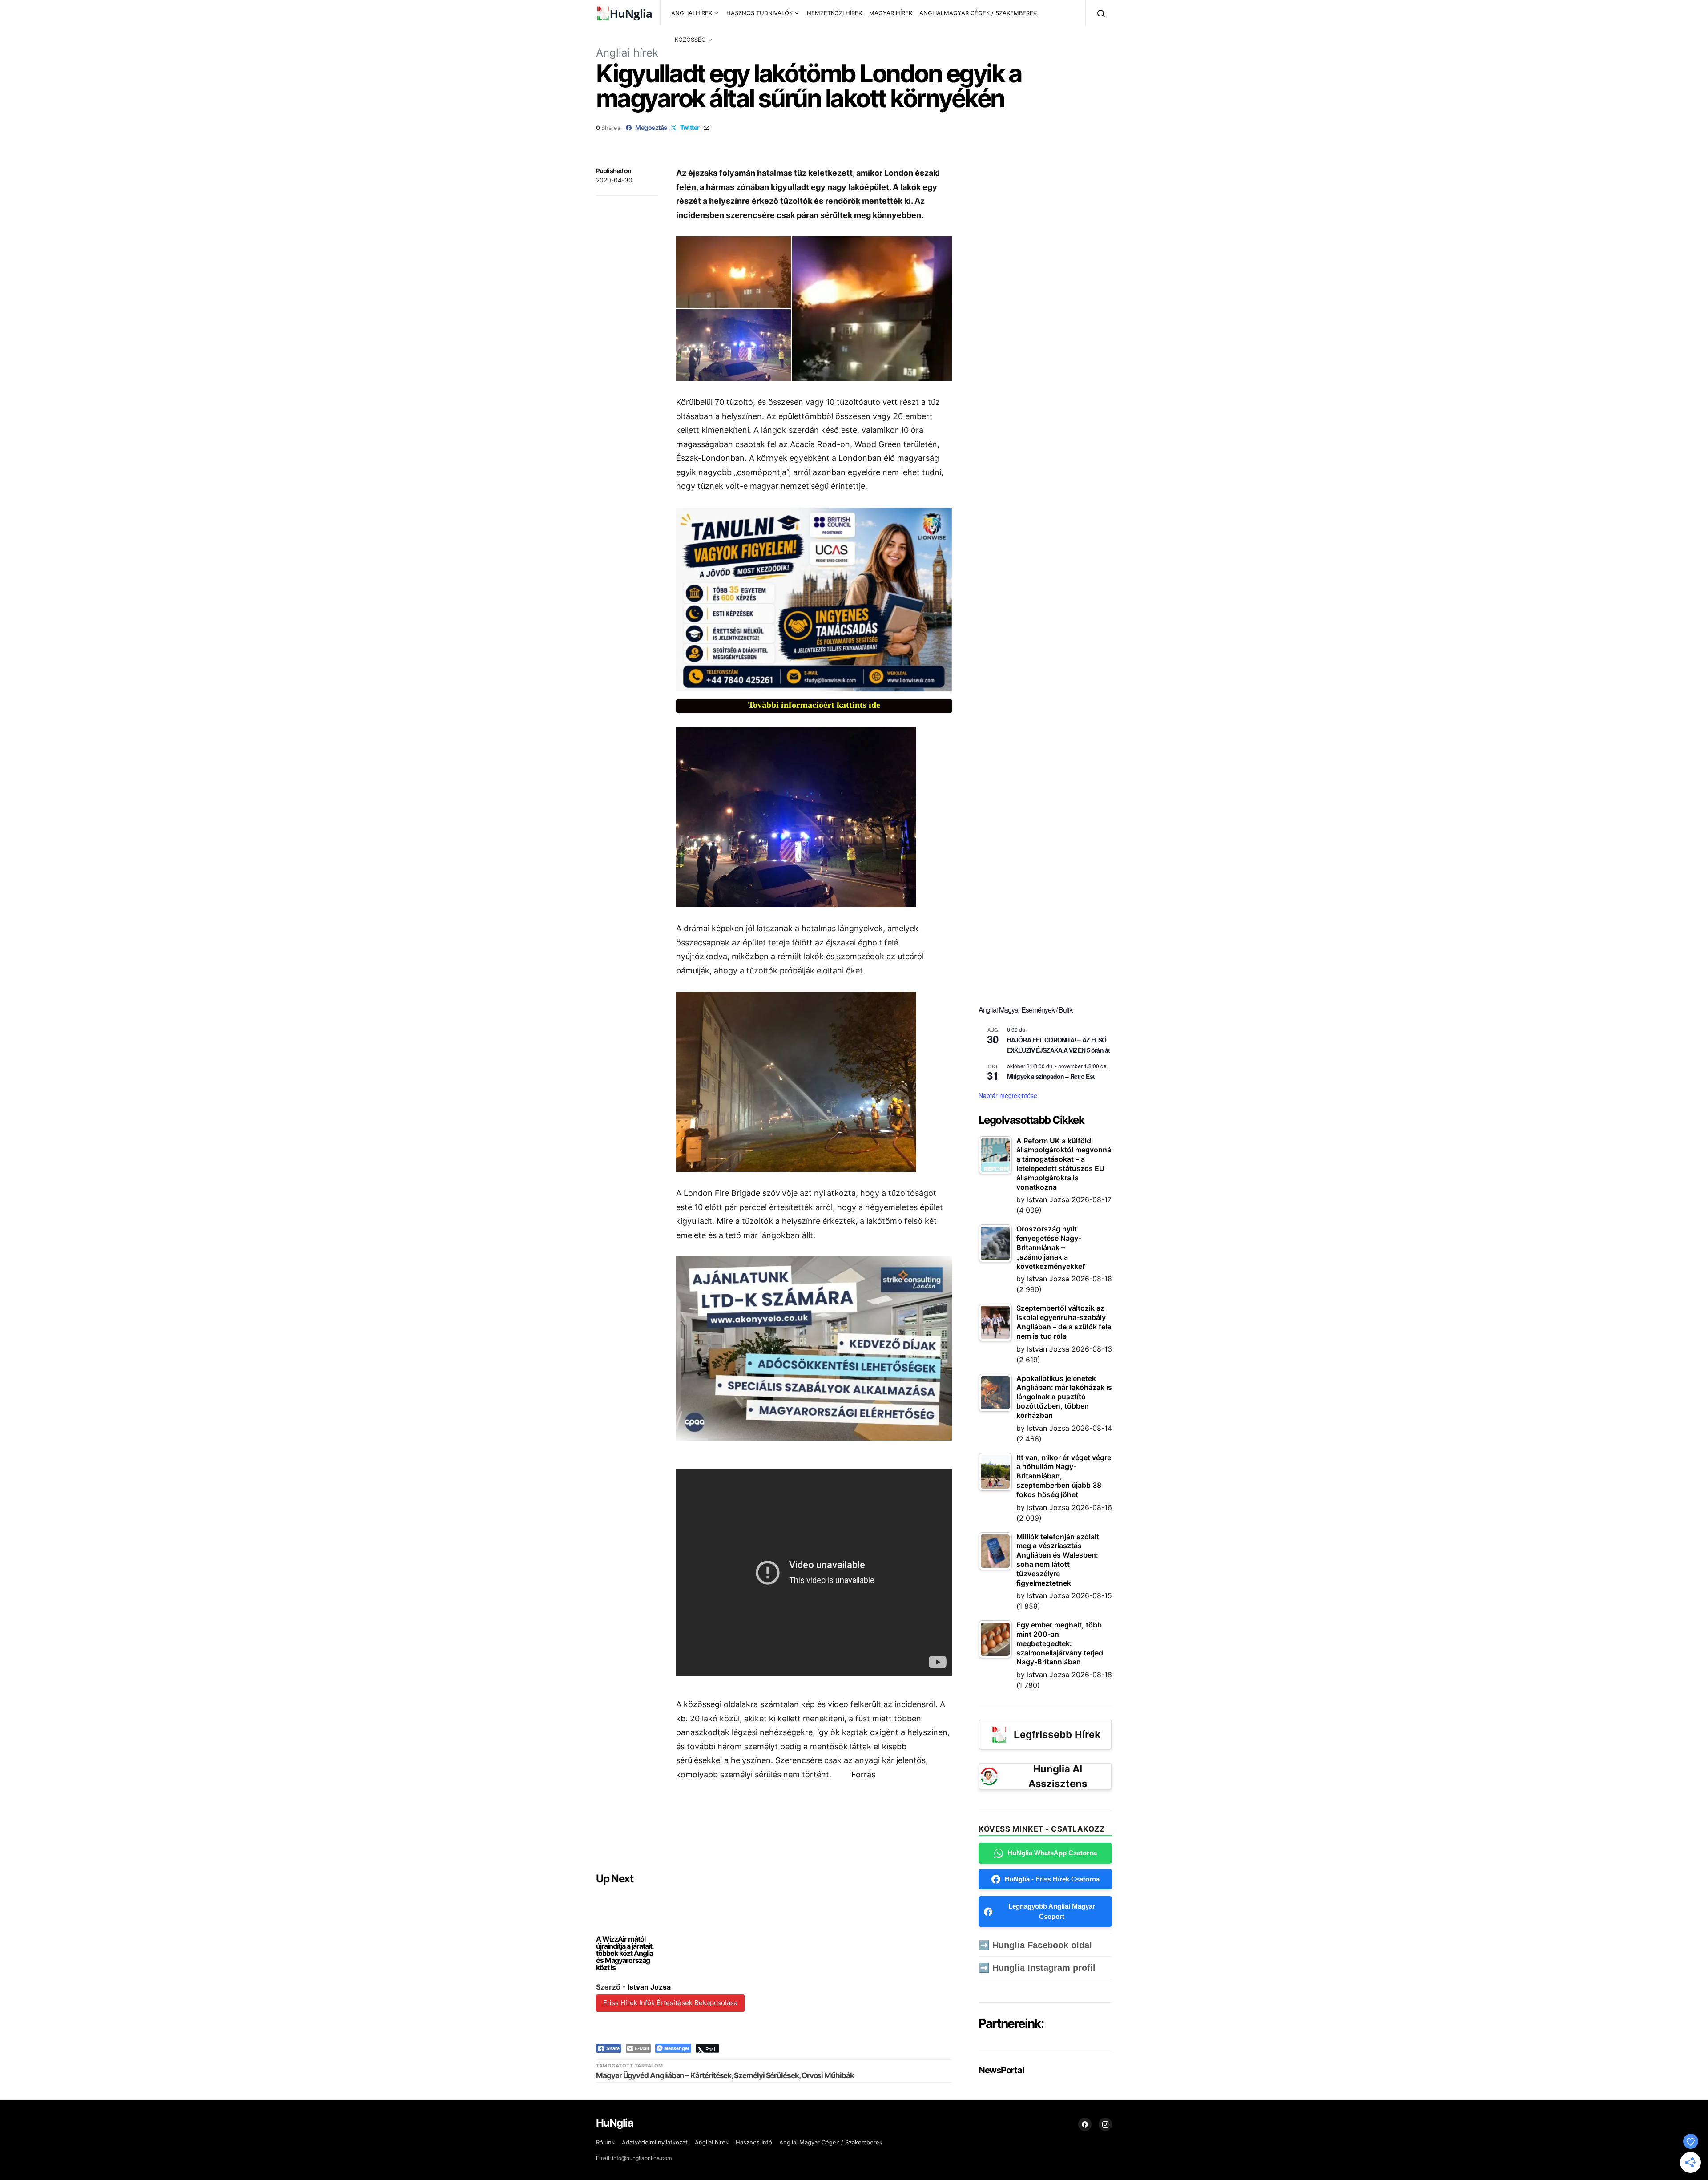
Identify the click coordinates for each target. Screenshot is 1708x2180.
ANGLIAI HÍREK (692, 13)
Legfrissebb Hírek (1057, 1735)
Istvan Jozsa (649, 1987)
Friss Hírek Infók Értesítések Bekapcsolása (670, 2003)
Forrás (863, 1774)
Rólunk (605, 2142)
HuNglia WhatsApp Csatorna (1052, 1853)
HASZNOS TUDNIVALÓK (759, 13)
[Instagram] (1105, 2124)
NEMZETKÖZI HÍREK (834, 13)
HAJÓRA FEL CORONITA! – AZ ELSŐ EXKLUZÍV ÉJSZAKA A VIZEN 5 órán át (1058, 1045)
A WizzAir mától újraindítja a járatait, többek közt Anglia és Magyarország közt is (625, 1953)
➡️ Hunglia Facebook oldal (1035, 1945)
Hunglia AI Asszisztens (1058, 1776)
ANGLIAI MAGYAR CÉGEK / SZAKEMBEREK (978, 13)
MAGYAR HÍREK (891, 13)
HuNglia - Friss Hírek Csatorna (1052, 1879)
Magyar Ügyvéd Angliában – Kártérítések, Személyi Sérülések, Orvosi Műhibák (725, 2075)
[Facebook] (1085, 2124)
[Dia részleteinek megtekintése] (814, 599)
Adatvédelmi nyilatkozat (655, 2142)
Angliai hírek (627, 53)
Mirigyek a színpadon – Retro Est (1051, 1076)
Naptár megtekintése (1008, 1095)
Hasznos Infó (754, 2142)
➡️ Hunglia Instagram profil (1037, 1968)
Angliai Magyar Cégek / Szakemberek (831, 2142)
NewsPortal (1001, 2070)
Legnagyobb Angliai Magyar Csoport (1052, 1911)
